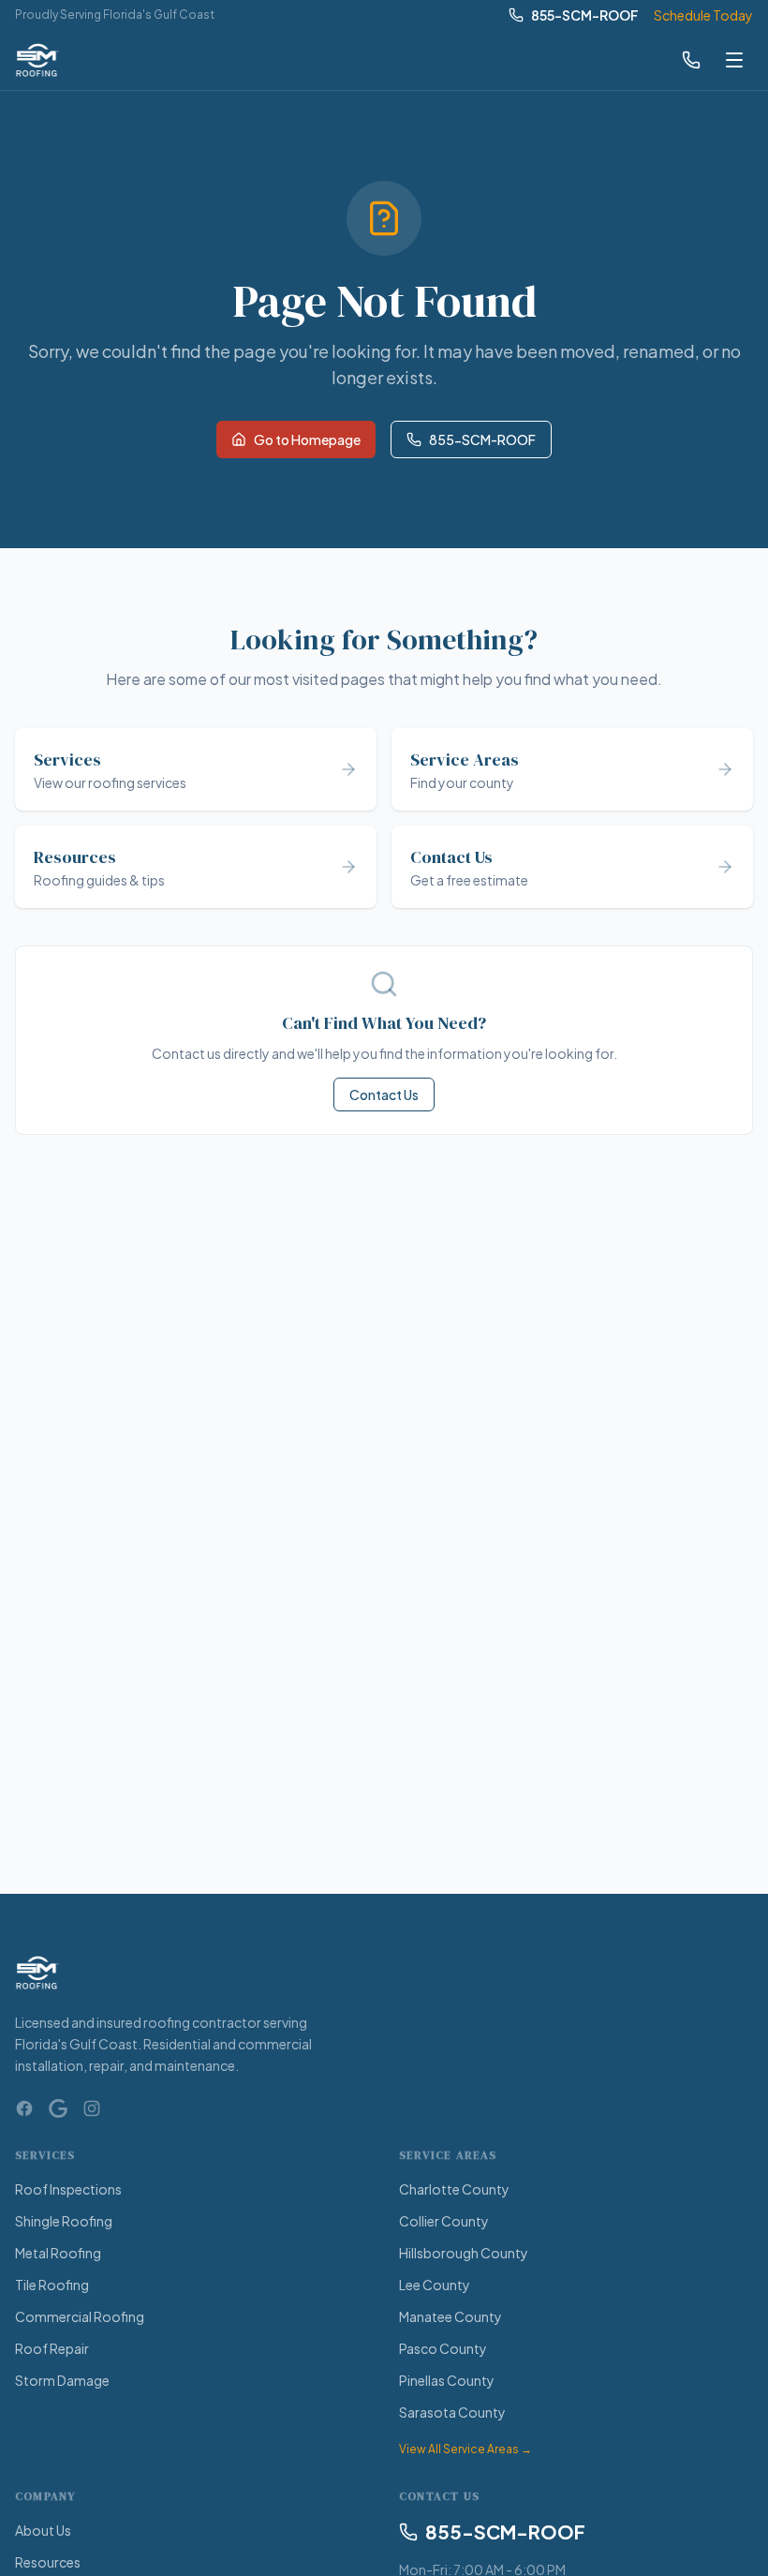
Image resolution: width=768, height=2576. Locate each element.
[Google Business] (58, 2108)
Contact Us (384, 1094)
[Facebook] (24, 2108)
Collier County (444, 2221)
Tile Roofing (52, 2285)
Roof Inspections (68, 2189)
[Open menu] (734, 60)
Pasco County (443, 2348)
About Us (43, 2530)
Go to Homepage (307, 439)
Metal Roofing (58, 2253)
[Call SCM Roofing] (691, 60)
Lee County (435, 2285)
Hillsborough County (464, 2253)
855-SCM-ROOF (585, 15)
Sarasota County (452, 2412)
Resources (48, 2562)
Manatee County (450, 2316)
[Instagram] (92, 2108)
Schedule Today (703, 15)
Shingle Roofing (64, 2221)
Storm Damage (62, 2380)
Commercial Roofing (80, 2316)
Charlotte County (454, 2189)
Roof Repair (52, 2348)
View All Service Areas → (465, 2449)
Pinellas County (447, 2380)
